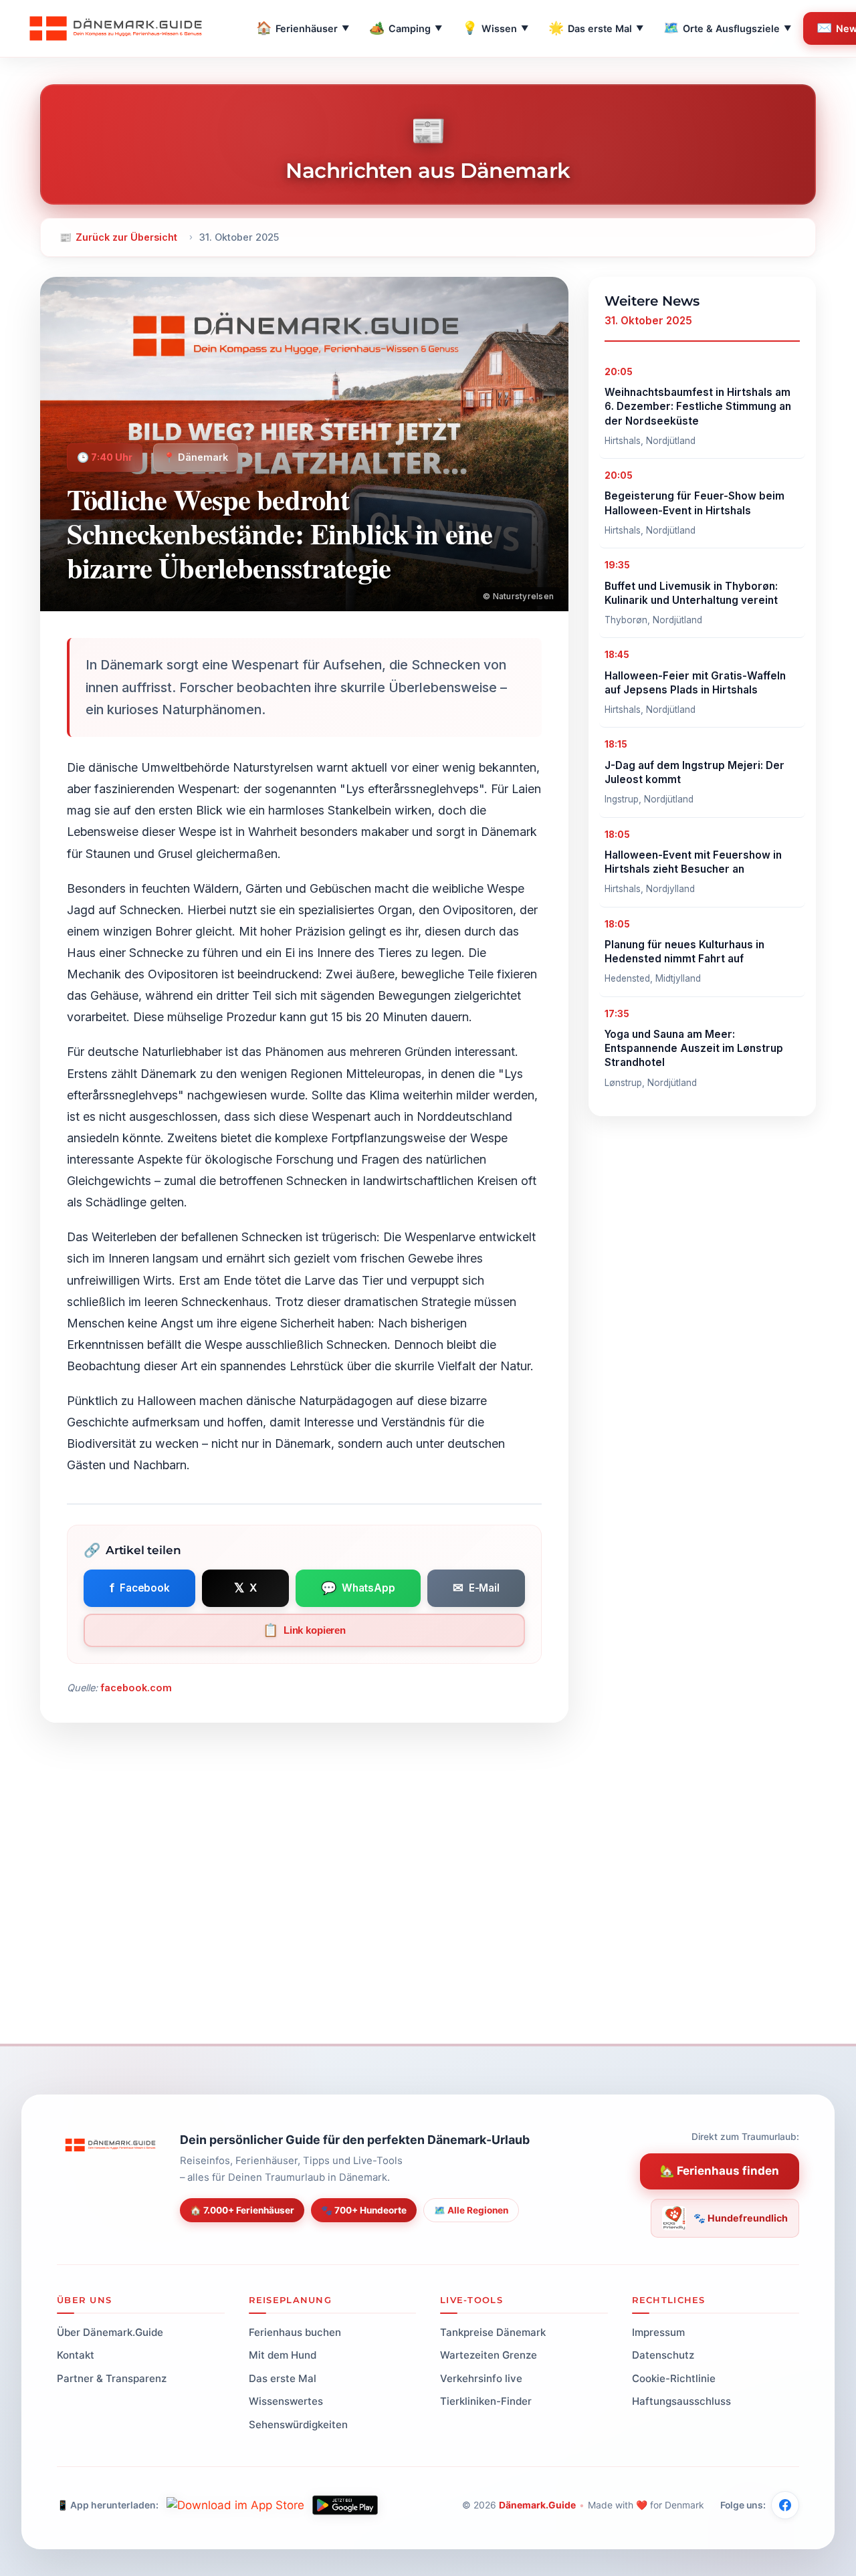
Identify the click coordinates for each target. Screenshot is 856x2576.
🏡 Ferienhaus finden (720, 2171)
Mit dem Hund (283, 2355)
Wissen (495, 28)
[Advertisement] (428, 1923)
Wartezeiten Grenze (489, 2355)
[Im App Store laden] (235, 2505)
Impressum (658, 2332)
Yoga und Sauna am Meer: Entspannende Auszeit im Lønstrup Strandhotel (694, 1049)
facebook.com (136, 1688)
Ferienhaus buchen (295, 2332)
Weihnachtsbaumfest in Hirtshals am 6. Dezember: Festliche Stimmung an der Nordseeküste (698, 407)
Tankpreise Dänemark (493, 2332)
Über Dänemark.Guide (110, 2332)
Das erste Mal (596, 28)
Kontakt (76, 2355)
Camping (406, 28)
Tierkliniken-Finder (486, 2401)
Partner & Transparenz (112, 2378)
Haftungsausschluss (681, 2401)
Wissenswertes (286, 2401)
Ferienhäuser (303, 28)
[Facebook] (785, 2505)
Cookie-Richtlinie (674, 2378)
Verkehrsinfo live (481, 2378)
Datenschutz (663, 2355)
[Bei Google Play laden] (345, 2505)
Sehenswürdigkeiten (298, 2425)
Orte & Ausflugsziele (727, 28)
